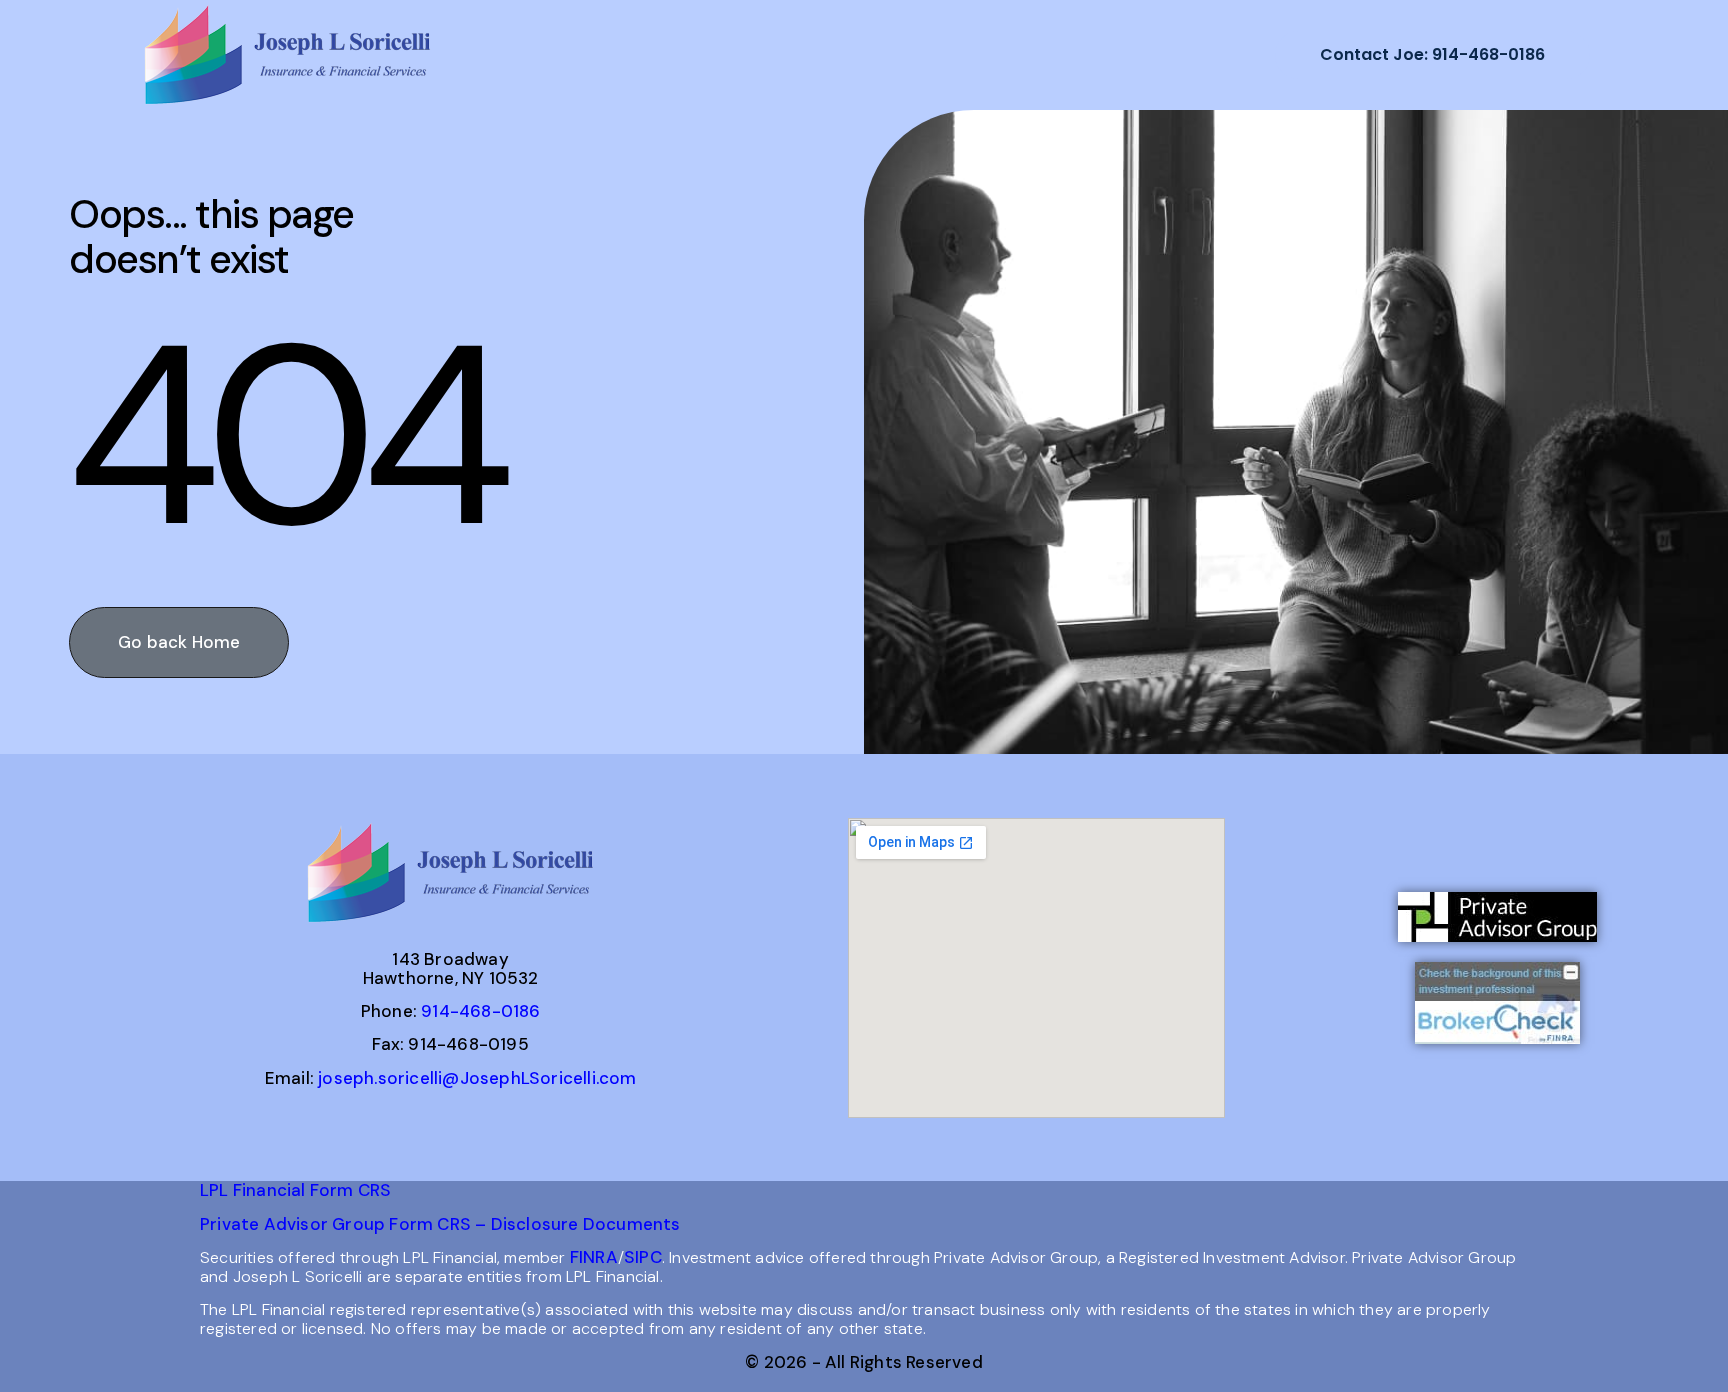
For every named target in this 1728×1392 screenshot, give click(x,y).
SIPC (643, 1257)
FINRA (594, 1257)
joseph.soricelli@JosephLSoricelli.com (477, 1078)
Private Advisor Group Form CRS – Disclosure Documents (440, 1224)
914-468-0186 (480, 1011)
